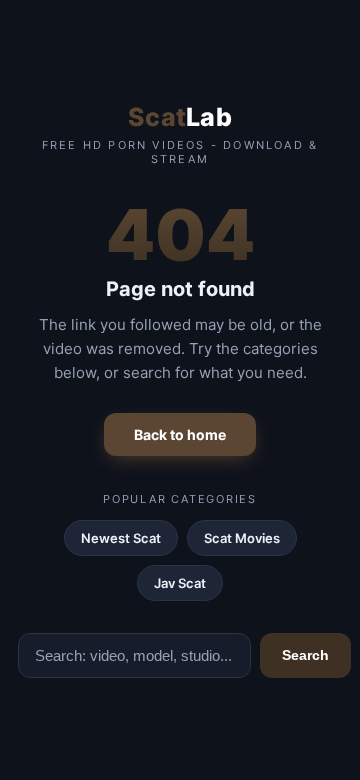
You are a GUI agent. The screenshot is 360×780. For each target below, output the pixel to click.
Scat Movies (242, 538)
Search (305, 655)
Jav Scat (180, 583)
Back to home (180, 434)
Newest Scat (121, 538)
